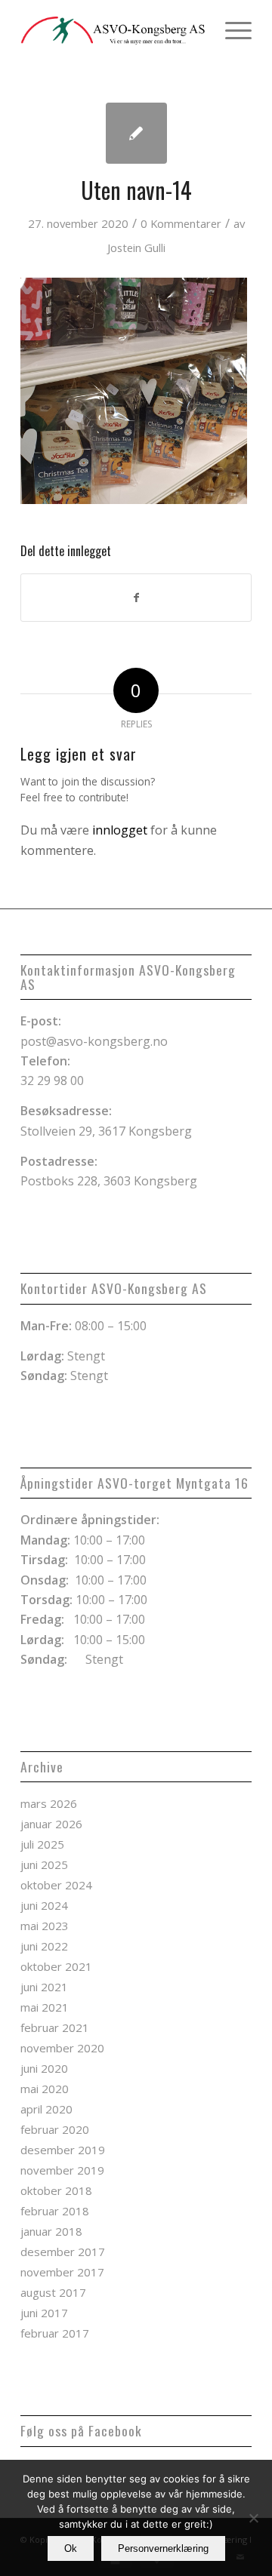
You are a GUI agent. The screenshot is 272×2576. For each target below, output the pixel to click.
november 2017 (62, 2272)
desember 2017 (63, 2252)
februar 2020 (55, 2129)
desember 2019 (63, 2150)
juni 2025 (44, 1864)
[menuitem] (231, 30)
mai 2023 (45, 1926)
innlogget (120, 830)
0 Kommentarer (181, 223)
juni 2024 (44, 1905)
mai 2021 (45, 2007)
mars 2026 (49, 1803)
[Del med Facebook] (136, 598)
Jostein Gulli (136, 247)
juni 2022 (44, 1946)
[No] (253, 2518)
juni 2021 (44, 1987)
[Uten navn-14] (136, 133)
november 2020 (62, 2048)
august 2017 (53, 2292)
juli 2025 (42, 1844)
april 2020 (46, 2109)
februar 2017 (55, 2333)
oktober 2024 (56, 1885)
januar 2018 (51, 2231)
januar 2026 (51, 1824)
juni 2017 (44, 2313)
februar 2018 (55, 2211)
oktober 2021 (56, 1966)
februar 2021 (55, 2027)
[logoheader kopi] (113, 30)
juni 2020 (44, 2068)
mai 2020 (45, 2089)
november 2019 (62, 2170)
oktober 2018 (56, 2190)
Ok (71, 2548)
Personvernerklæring (163, 2548)
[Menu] (231, 30)
